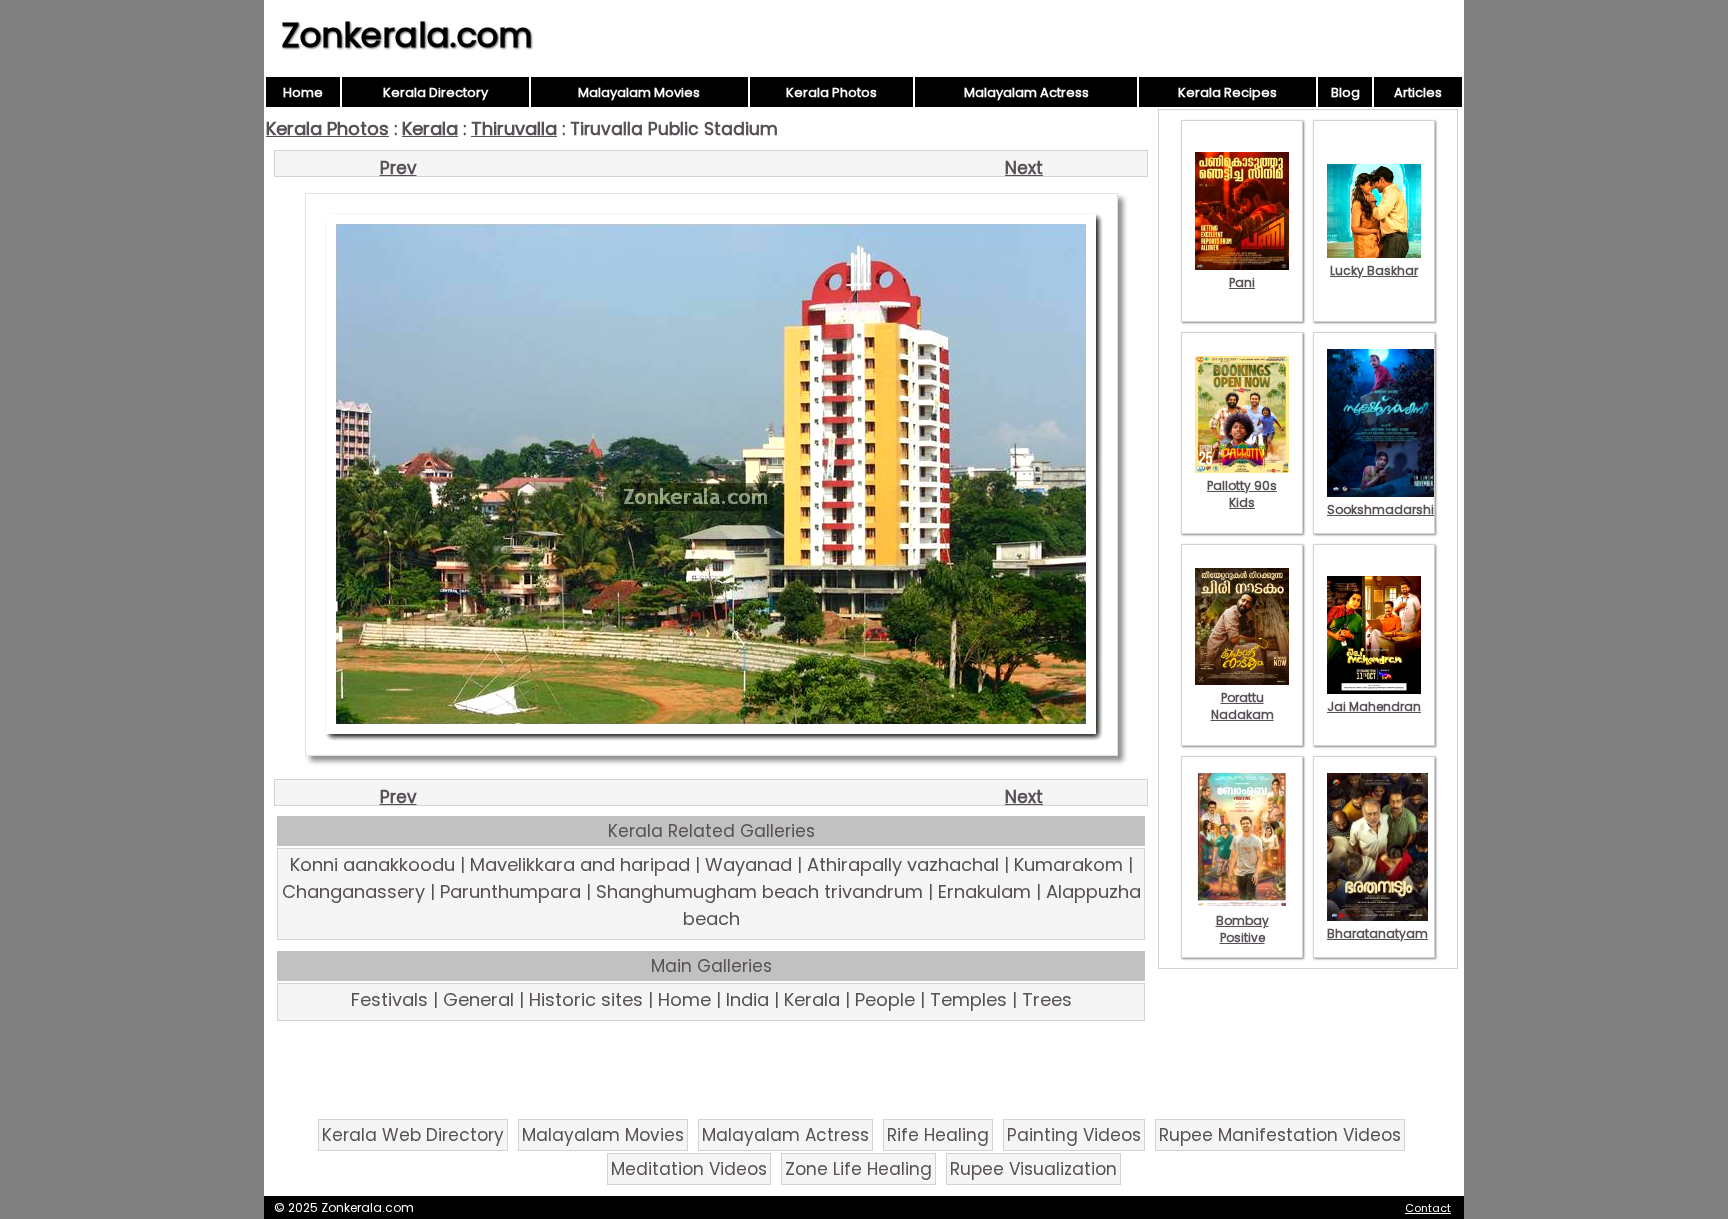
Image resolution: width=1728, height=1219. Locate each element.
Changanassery (353, 891)
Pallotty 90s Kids (1242, 494)
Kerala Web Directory (413, 1135)
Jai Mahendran (1374, 706)
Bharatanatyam (1377, 933)
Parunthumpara (510, 891)
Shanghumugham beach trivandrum (759, 891)
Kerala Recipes (1227, 92)
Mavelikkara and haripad (580, 864)
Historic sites (586, 999)
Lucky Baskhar (1374, 270)
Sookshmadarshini (1386, 509)
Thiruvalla (514, 128)
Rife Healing (938, 1135)
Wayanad (748, 864)
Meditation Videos (689, 1169)
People (885, 999)
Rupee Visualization (1033, 1169)
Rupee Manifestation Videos (1280, 1135)
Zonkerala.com (407, 35)
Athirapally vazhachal (903, 864)
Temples (968, 999)
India (747, 999)
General (478, 999)
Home (303, 92)
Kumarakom (1068, 864)
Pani (1242, 282)
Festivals (389, 999)
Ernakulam (984, 891)
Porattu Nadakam (1242, 706)
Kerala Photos (831, 92)
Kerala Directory (435, 92)
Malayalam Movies (639, 92)
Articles (1418, 92)
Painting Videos (1074, 1135)
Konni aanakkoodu (372, 864)
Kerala (430, 128)
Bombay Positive (1242, 929)
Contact (1428, 1208)
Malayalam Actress (1026, 92)
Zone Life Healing (858, 1169)
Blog (1345, 92)
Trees (1047, 999)
